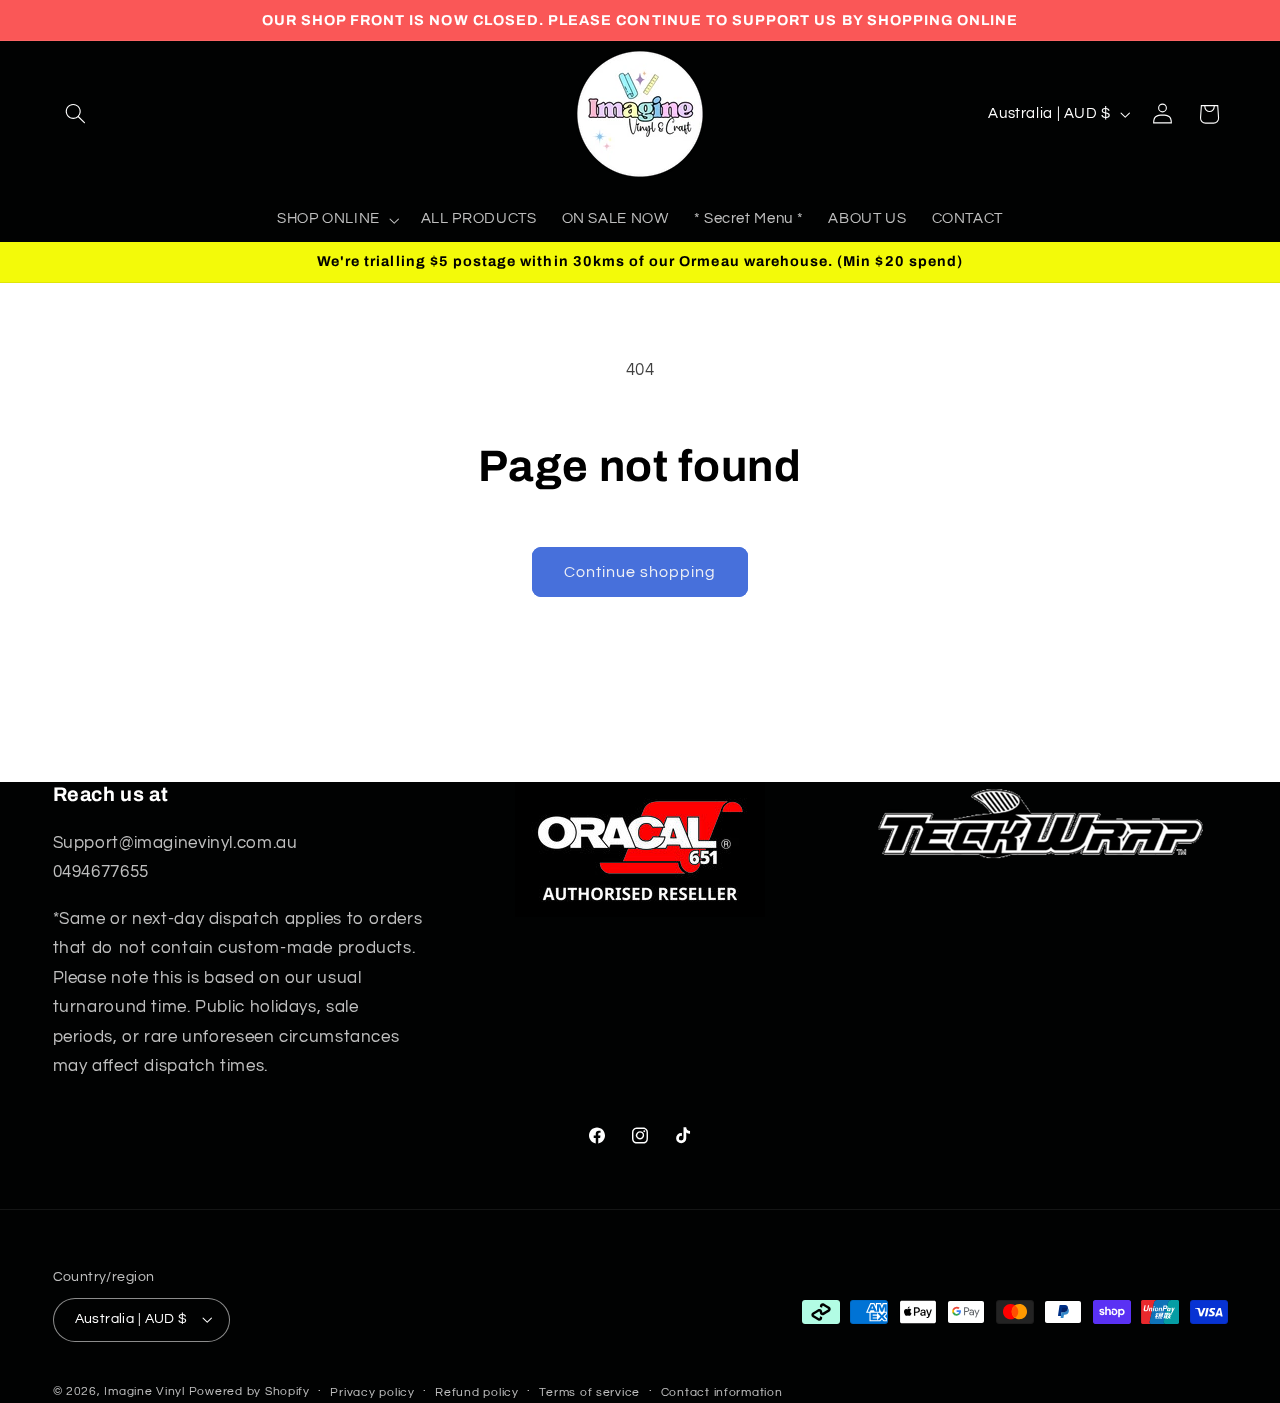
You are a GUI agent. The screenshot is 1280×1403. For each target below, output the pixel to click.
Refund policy (477, 1392)
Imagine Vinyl (146, 1391)
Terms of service (589, 1392)
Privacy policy (372, 1392)
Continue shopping (640, 572)
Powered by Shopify (249, 1391)
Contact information (722, 1392)
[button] (76, 114)
